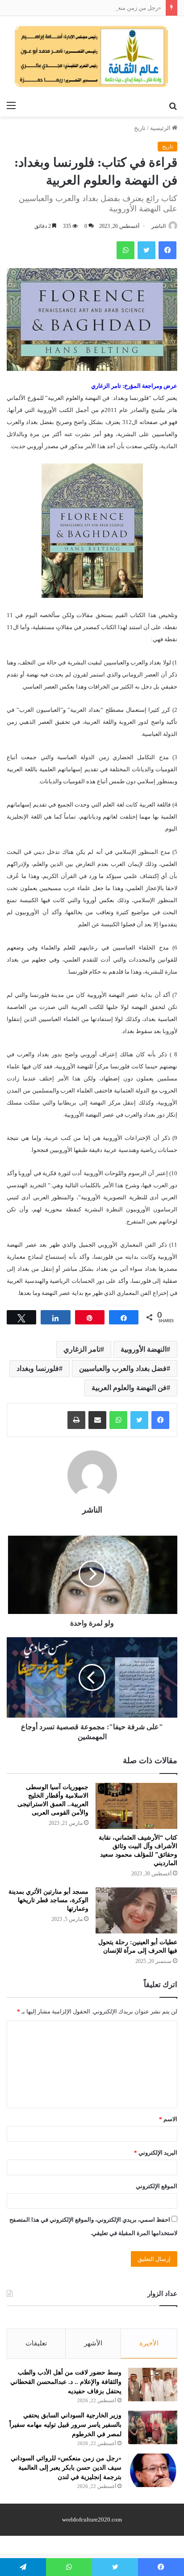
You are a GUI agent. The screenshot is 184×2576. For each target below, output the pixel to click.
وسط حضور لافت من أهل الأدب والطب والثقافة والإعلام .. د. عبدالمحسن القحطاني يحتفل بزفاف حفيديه (66, 2382)
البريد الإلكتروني (156, 2153)
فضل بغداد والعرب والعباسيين (123, 1368)
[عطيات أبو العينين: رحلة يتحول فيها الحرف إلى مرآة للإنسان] (136, 1910)
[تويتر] (139, 1420)
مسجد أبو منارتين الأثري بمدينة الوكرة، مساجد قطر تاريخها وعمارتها (48, 1900)
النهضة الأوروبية (144, 1349)
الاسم (168, 2119)
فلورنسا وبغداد (38, 1368)
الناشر (159, 226)
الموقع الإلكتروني (157, 2186)
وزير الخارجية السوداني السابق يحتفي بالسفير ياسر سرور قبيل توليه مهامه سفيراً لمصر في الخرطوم (65, 2425)
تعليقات (36, 2343)
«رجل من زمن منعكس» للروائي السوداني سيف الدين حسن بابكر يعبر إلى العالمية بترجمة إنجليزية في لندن (66, 2468)
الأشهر (93, 2343)
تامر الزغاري (82, 1349)
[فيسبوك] (160, 1420)
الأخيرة (149, 2343)
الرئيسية (161, 128)
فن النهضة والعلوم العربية (129, 1388)
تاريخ (140, 128)
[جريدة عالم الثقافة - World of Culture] (92, 56)
